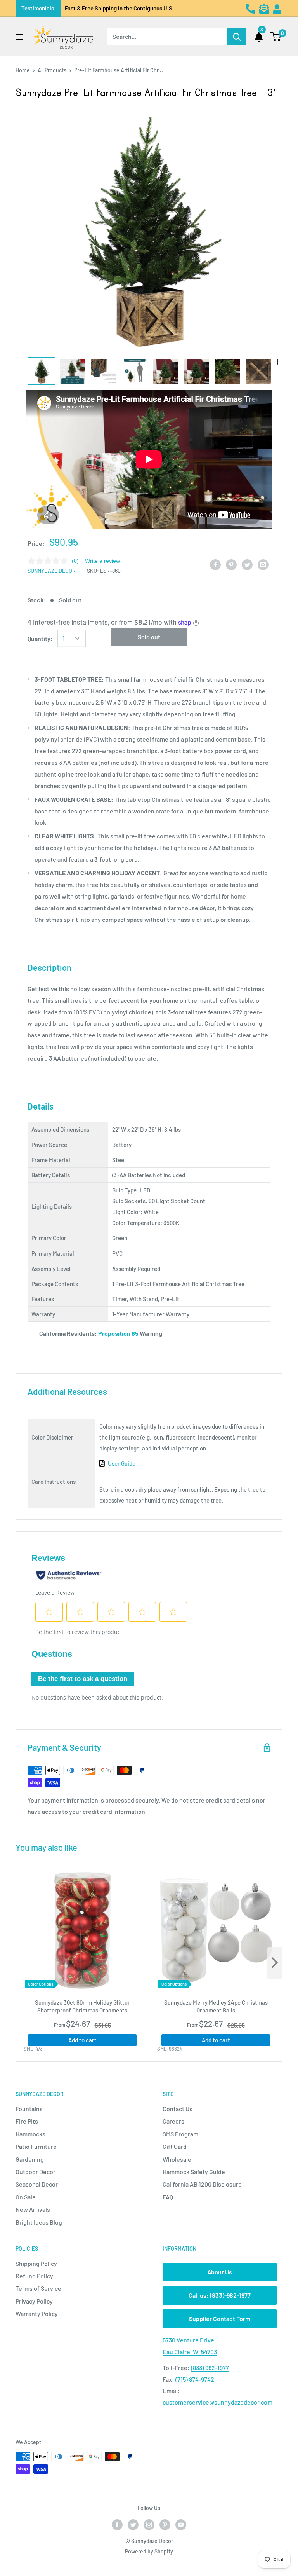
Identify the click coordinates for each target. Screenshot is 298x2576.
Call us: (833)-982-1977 (220, 2295)
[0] (276, 37)
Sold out (149, 637)
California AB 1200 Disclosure (202, 2184)
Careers (173, 2121)
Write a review (102, 561)
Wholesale (177, 2159)
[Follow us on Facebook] (117, 2525)
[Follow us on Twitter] (133, 2525)
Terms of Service (38, 2288)
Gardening (30, 2159)
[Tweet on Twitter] (247, 564)
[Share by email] (263, 564)
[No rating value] (50, 561)
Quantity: (40, 638)
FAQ (168, 2197)
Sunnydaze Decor (52, 571)
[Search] (237, 37)
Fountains (29, 2109)
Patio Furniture (36, 2146)
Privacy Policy (34, 2301)
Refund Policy (34, 2276)
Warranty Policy (37, 2313)
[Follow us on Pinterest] (165, 2525)
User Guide (122, 1463)
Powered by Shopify (149, 2551)
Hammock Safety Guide (194, 2172)
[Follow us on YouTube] (181, 2525)
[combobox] (167, 37)
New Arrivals (33, 2209)
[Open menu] (19, 37)
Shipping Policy (36, 2263)
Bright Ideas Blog (39, 2222)
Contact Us (178, 2109)
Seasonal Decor (37, 2184)
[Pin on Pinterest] (231, 564)
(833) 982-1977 (210, 2367)
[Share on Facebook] (215, 564)
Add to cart (82, 2040)
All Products (52, 70)
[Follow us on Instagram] (149, 2525)
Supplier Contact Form (220, 2319)
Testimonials (38, 8)
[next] (275, 1963)
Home (23, 70)
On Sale (26, 2197)
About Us (220, 2272)
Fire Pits (27, 2121)
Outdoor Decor (36, 2172)
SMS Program (180, 2134)
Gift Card (175, 2146)
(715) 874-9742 (195, 2379)
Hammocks (30, 2134)
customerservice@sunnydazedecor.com (217, 2402)
